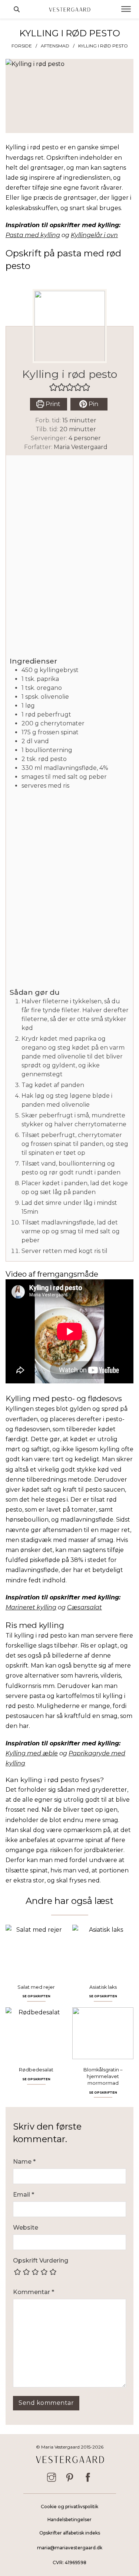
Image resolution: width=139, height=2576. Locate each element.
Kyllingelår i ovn (94, 235)
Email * (24, 2195)
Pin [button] (93, 404)
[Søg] (17, 9)
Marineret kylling (31, 1607)
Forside (22, 46)
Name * (24, 2162)
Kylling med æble (32, 1753)
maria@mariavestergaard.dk (70, 2548)
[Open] (126, 9)
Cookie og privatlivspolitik (69, 2507)
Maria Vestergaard (81, 447)
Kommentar (34, 2292)
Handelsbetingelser (69, 2520)
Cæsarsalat (85, 1607)
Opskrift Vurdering (41, 2261)
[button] (53, 387)
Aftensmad (55, 46)
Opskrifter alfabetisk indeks (70, 2533)
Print (52, 404)
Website (26, 2228)
